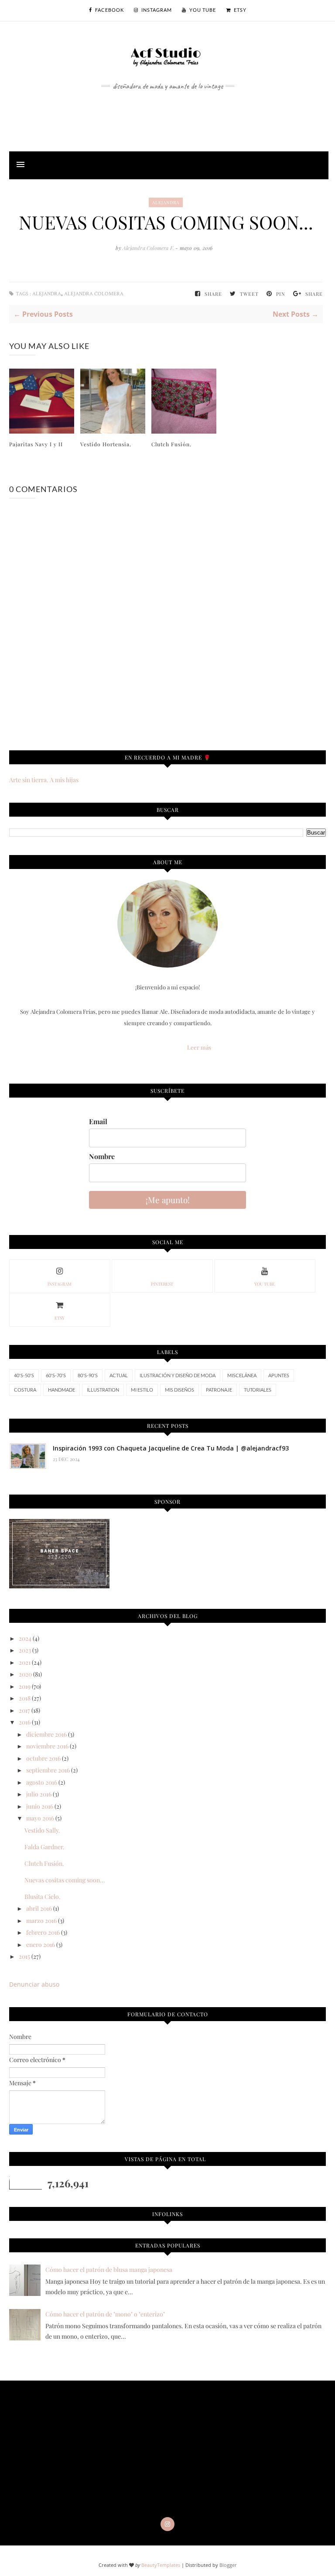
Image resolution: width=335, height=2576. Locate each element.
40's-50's (24, 1375)
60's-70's (56, 1375)
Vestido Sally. (42, 1830)
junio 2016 (40, 1806)
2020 (25, 1674)
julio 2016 (39, 1794)
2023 (25, 1650)
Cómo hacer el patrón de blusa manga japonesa (109, 2270)
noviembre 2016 (47, 1746)
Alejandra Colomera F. (149, 248)
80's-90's (88, 1375)
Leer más (199, 1047)
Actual (119, 1375)
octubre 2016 (43, 1758)
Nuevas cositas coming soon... (65, 1880)
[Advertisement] (167, 111)
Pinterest (162, 1284)
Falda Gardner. (44, 1847)
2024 (25, 1638)
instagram (60, 1284)
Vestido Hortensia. (106, 444)
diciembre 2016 (46, 1734)
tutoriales (258, 1390)
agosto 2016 (42, 1782)
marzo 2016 (41, 1921)
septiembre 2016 (48, 1770)
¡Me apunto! (168, 1200)
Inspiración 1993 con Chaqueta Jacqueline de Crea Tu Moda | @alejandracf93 (171, 1448)
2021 (25, 1662)
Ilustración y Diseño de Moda (178, 1375)
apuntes (279, 1375)
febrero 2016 (43, 1932)
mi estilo (142, 1390)
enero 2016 (41, 1945)
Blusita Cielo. (43, 1897)
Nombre (102, 1156)
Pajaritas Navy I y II (36, 444)
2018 (25, 1698)
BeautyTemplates (161, 2565)
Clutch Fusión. (171, 444)
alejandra (166, 202)
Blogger (228, 2565)
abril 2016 (39, 1908)
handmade (62, 1390)
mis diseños (179, 1390)
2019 (25, 1686)
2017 (24, 1710)
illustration (103, 1390)
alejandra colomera (94, 294)
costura (25, 1390)
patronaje (219, 1390)
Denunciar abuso (34, 1984)
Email (98, 1121)
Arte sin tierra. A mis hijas (44, 780)
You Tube (265, 1284)
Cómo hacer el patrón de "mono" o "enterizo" (105, 2314)
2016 (25, 1722)
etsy (60, 1318)
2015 (24, 1956)
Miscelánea (242, 1375)
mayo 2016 (40, 1818)
